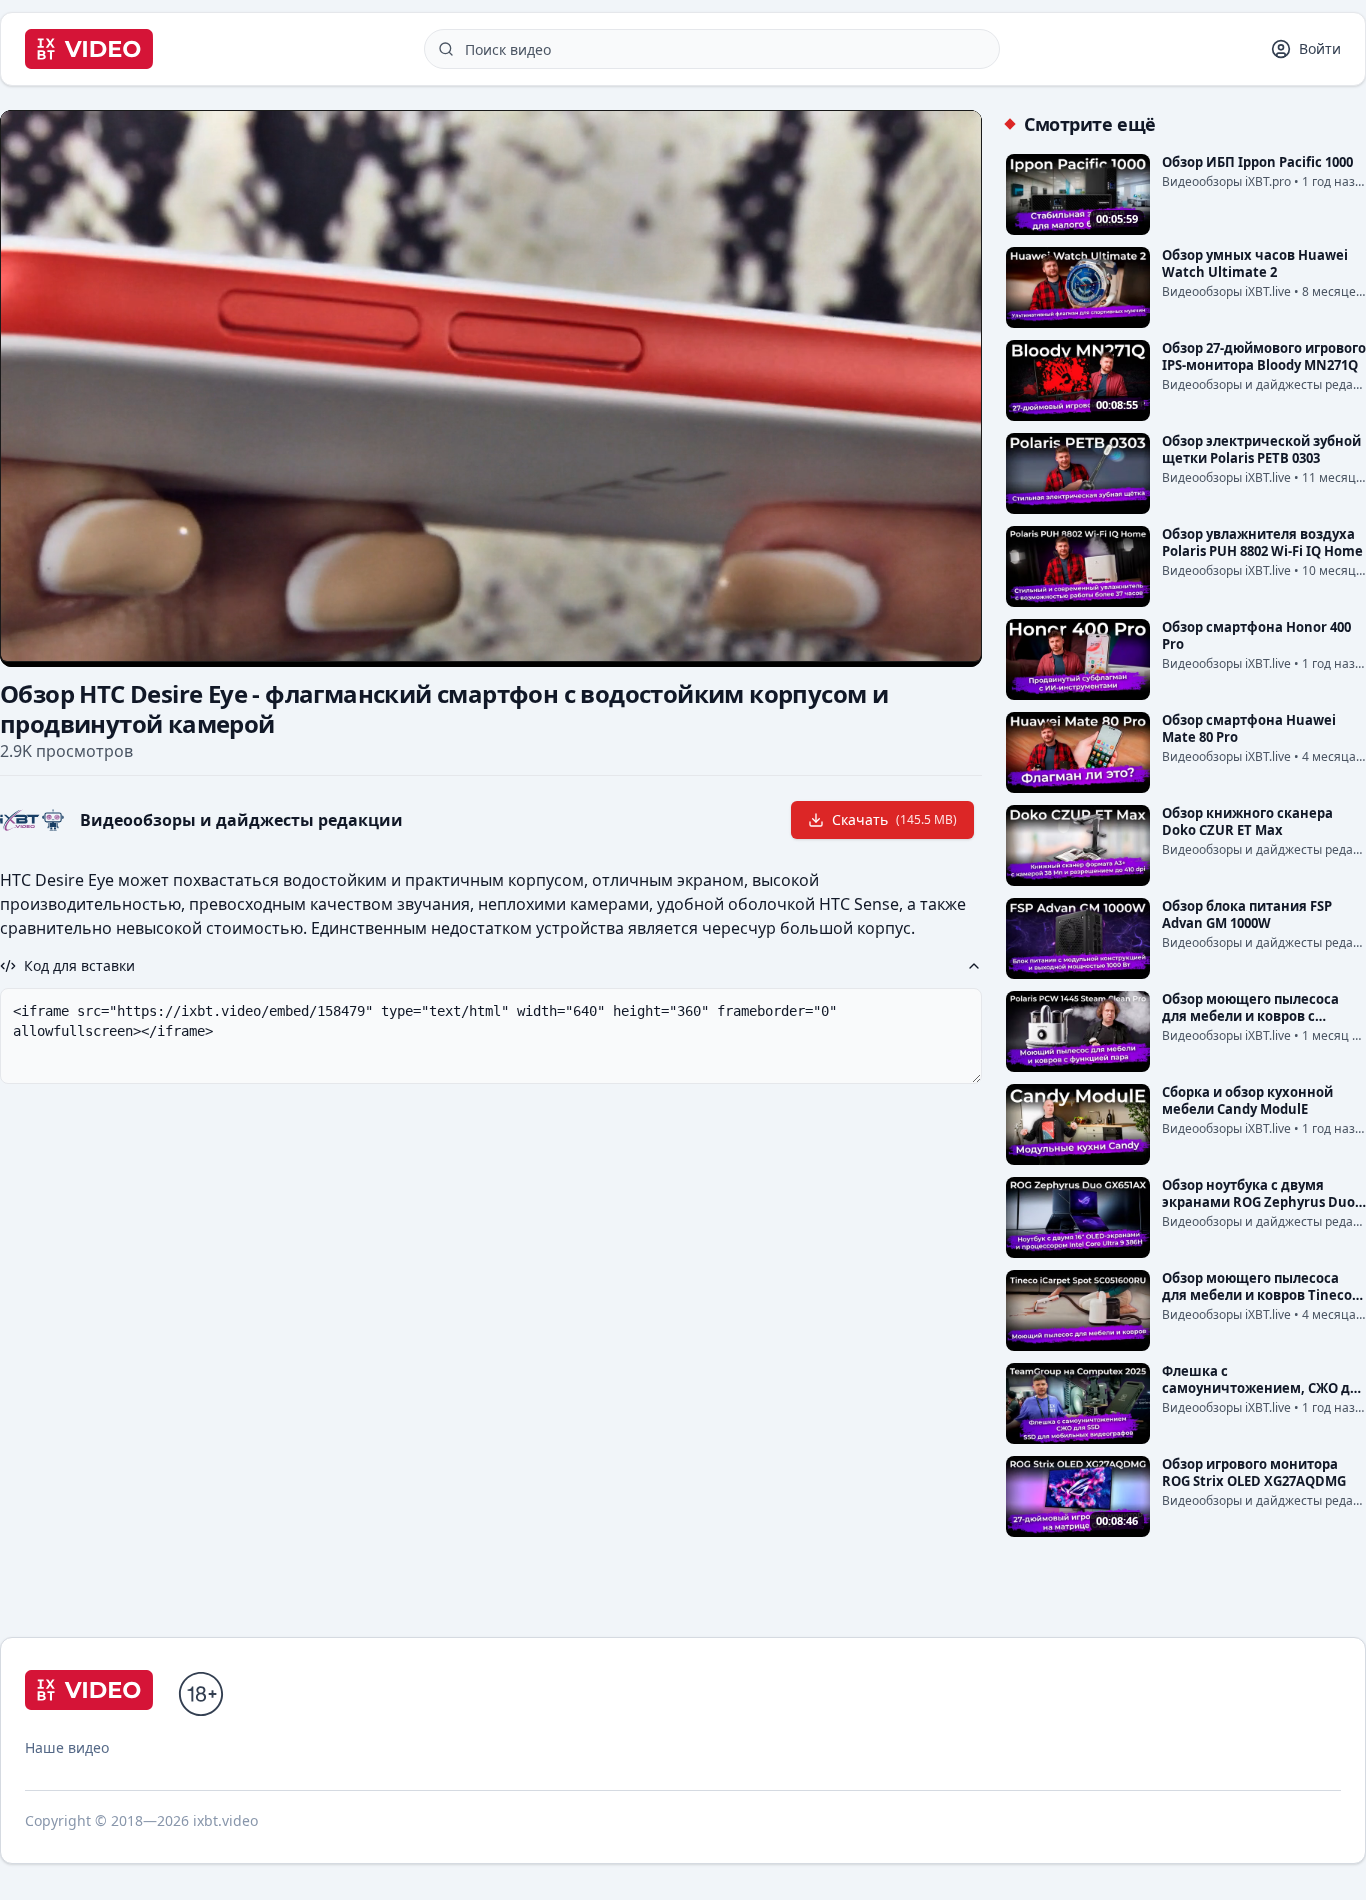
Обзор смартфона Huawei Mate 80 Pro (1249, 728)
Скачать (894, 819)
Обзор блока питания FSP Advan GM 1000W (1247, 914)
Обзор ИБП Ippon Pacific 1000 (1257, 162)
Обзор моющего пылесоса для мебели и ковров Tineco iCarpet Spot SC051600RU (1257, 1295)
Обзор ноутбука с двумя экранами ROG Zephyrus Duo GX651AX (1258, 1202)
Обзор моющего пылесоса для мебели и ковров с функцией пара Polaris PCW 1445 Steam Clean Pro (1254, 1024)
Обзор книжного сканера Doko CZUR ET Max (1247, 821)
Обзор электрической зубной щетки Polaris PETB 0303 (1261, 449)
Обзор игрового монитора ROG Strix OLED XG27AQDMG (1254, 1472)
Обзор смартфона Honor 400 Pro (1256, 635)
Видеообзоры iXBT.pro (1226, 181)
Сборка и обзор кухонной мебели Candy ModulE (1247, 1100)
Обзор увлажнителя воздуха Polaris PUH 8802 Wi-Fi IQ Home (1262, 542)
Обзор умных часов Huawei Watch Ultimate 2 (1255, 263)
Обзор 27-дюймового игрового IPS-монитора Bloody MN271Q (1264, 356)
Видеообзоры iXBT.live (1226, 291)
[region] (491, 386)
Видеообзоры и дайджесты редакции (241, 820)
